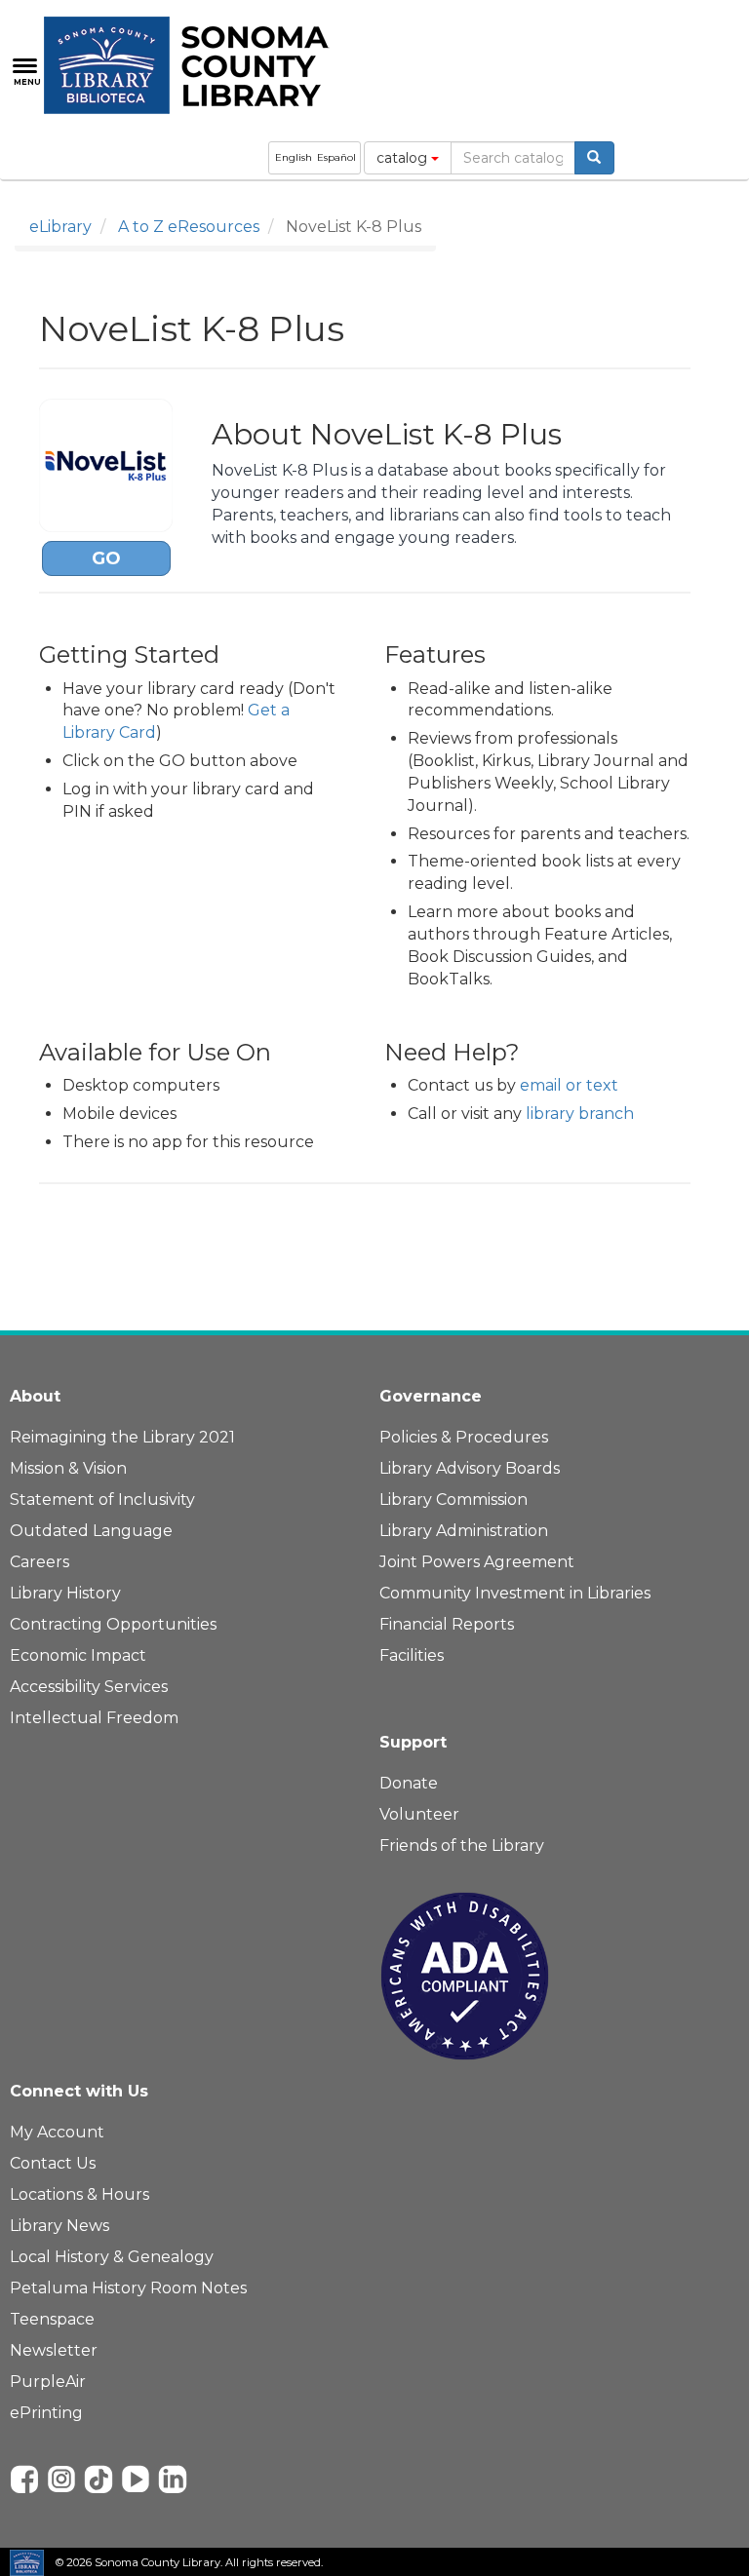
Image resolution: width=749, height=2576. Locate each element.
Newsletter (54, 2350)
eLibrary (60, 227)
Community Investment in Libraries (515, 1593)
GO (106, 558)
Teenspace (52, 2319)
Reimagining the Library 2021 (122, 1437)
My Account (57, 2132)
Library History (65, 1593)
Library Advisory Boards (470, 1468)
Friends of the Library (462, 1845)
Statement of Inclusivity (102, 1499)
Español (336, 157)
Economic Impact (78, 1655)
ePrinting (46, 2413)
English (294, 157)
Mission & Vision (68, 1468)
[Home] (197, 65)
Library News (59, 2226)
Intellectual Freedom (94, 1718)
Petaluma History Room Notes (128, 2288)
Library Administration (464, 1531)
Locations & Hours (79, 2194)
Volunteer (419, 1814)
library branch (580, 1114)
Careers (39, 1562)
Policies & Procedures (464, 1437)
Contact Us (53, 2163)
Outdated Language (91, 1531)
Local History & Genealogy (112, 2257)
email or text (569, 1085)
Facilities (412, 1655)
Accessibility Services (89, 1687)
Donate (409, 1783)
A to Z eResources (189, 227)
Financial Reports (447, 1624)
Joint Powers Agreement (477, 1562)
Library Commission (453, 1499)
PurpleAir (48, 2382)
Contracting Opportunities (113, 1624)
